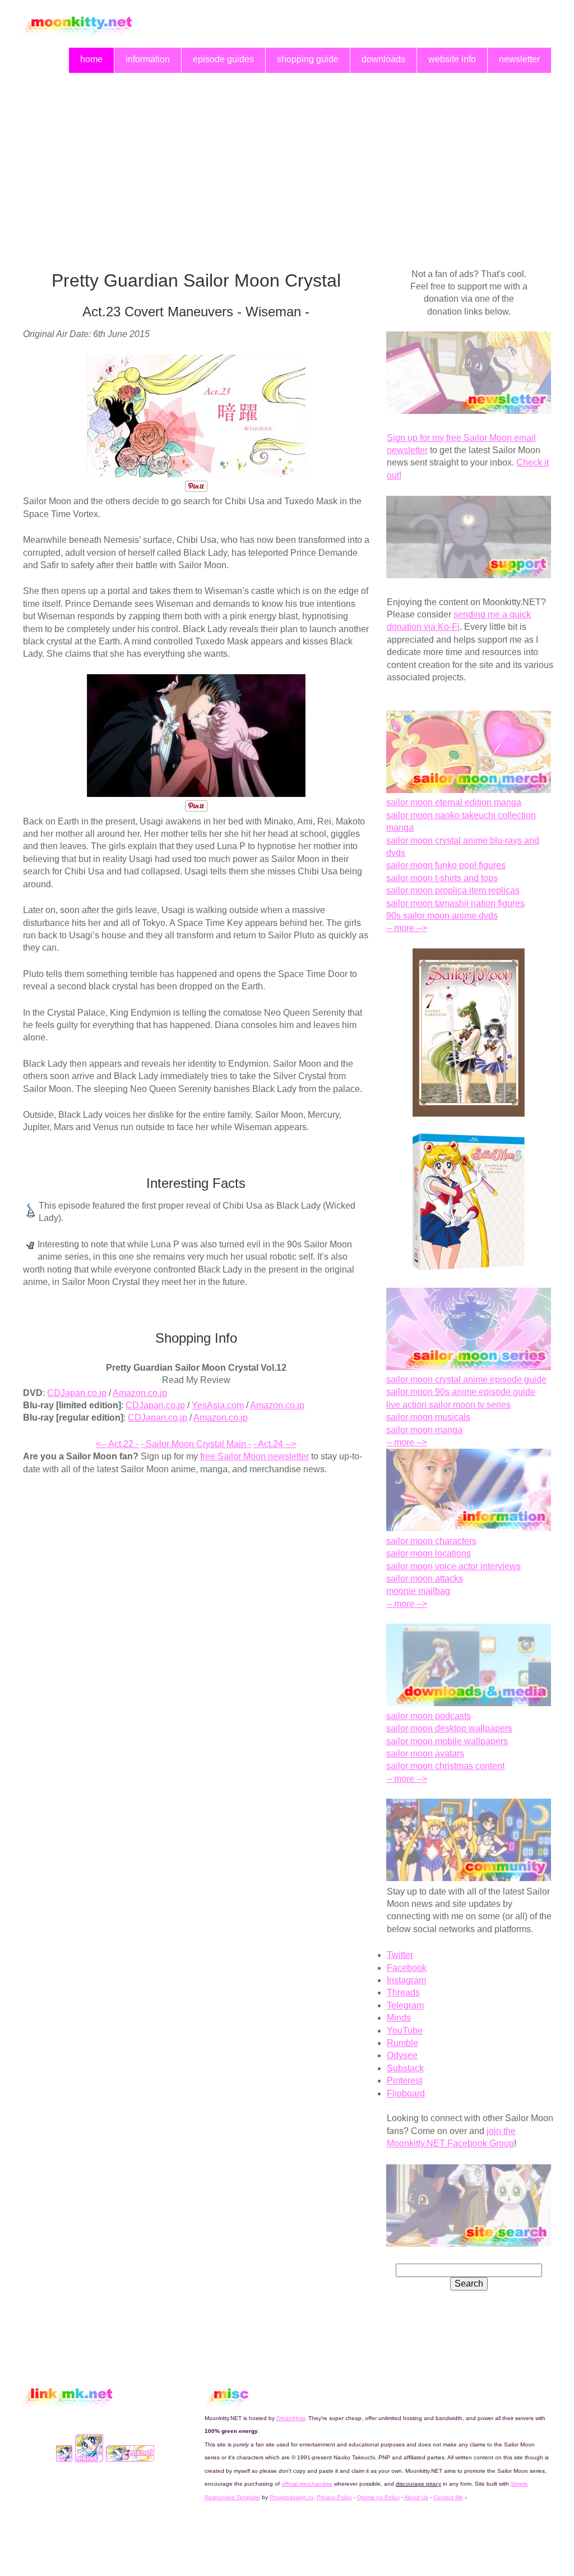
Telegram (405, 2005)
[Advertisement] (287, 158)
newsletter (519, 59)
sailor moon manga (424, 1430)
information (148, 59)
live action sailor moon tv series (448, 1405)
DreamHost (291, 2418)
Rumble (402, 2043)
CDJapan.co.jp (77, 1393)
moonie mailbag (418, 1591)
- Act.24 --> (275, 1444)
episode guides (223, 59)
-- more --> (407, 928)
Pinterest (404, 2080)
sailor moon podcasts (429, 1716)
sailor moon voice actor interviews (453, 1566)
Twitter (400, 1955)
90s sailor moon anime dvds (442, 916)
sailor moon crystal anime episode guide (466, 1379)
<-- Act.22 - (117, 1444)
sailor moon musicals (428, 1417)
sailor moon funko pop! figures (446, 865)
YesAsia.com (218, 1405)
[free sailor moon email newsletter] (469, 411)
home (91, 59)
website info (452, 59)
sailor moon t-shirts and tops (442, 878)
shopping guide (308, 59)
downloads (383, 59)
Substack (405, 2068)
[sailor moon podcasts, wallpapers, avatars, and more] (469, 1703)
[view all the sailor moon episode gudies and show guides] (469, 1367)
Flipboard (406, 2093)
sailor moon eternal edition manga (454, 802)
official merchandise (307, 2484)
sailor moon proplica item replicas (453, 890)
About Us (416, 2497)
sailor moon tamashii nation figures (455, 903)
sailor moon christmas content (445, 1766)
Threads (403, 1992)
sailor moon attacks (425, 1579)
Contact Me (448, 2497)
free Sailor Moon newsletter (254, 1456)
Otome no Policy (378, 2497)
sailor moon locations (429, 1553)
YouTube (405, 2031)
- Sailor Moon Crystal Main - (196, 1444)
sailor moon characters (431, 1541)
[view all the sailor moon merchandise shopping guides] (469, 790)
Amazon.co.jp (140, 1393)
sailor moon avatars (425, 1754)
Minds (399, 2018)
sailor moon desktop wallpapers (449, 1728)
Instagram (406, 1980)
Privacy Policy (334, 2497)
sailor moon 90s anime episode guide (461, 1392)
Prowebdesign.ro (291, 2497)
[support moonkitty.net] (469, 575)
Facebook (407, 1968)
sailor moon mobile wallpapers (447, 1741)
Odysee (402, 2055)
